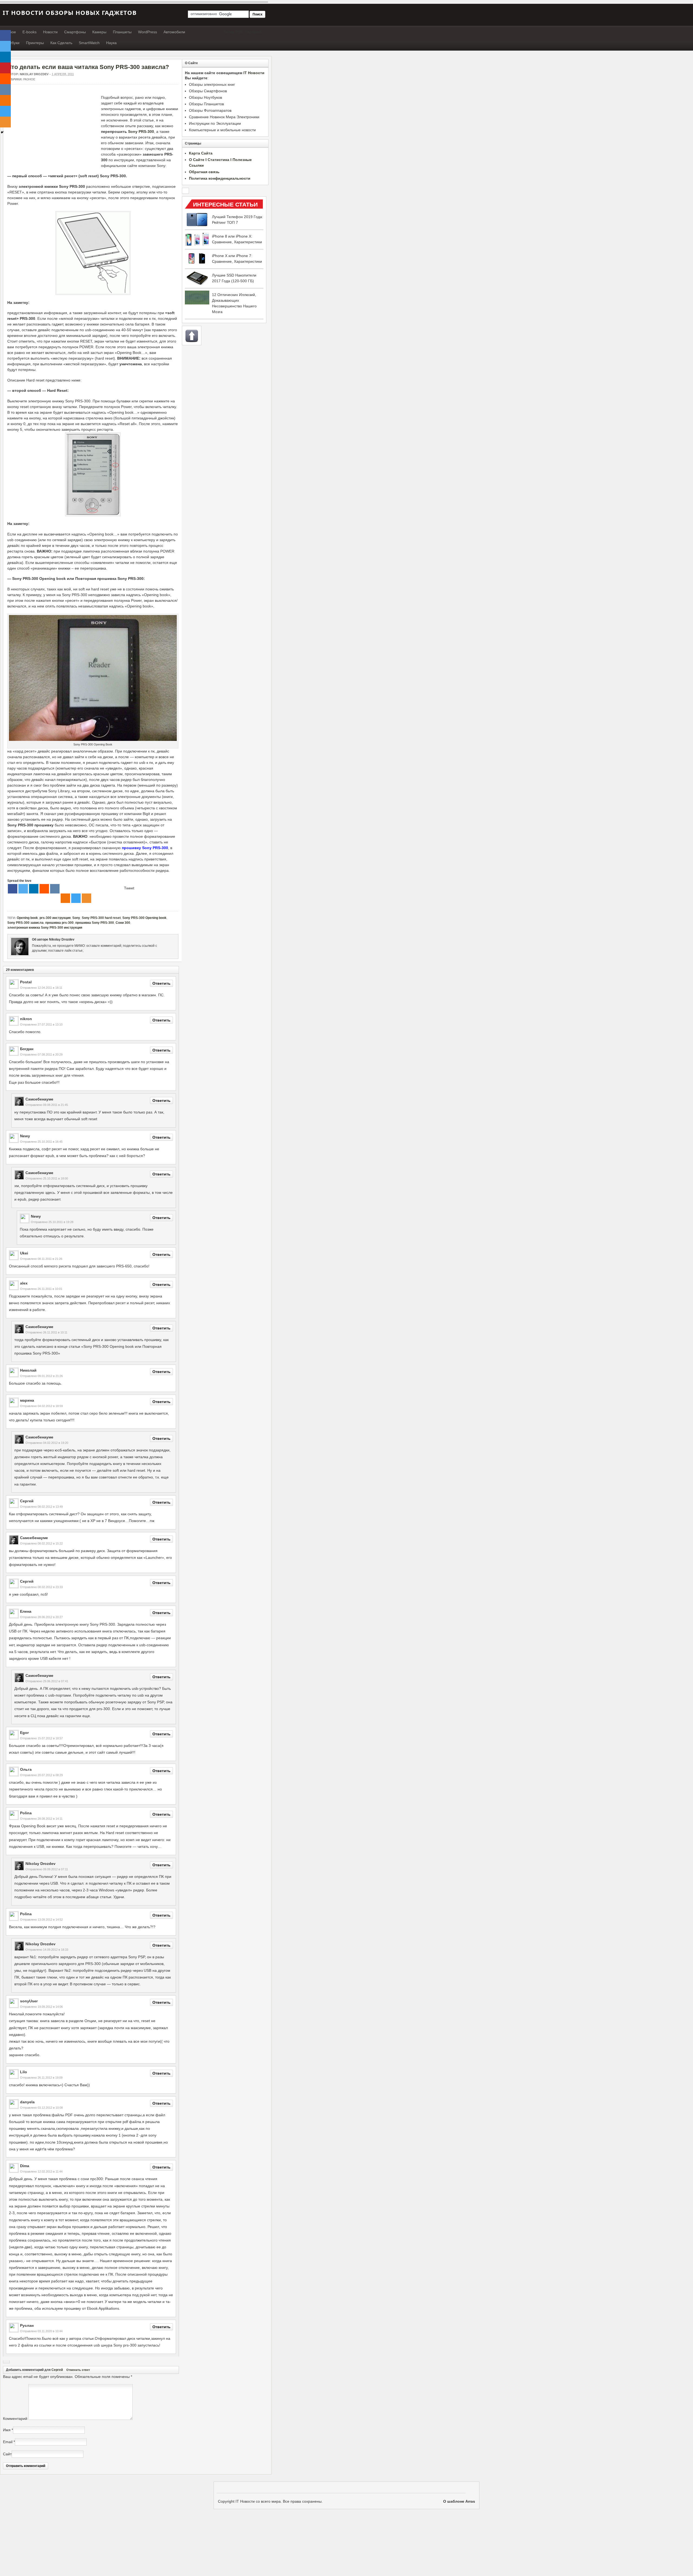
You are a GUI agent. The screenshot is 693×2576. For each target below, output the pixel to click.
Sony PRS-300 (141, 132)
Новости (50, 32)
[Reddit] (44, 889)
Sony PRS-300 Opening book (144, 918)
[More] (86, 898)
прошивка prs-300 (59, 923)
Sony (76, 918)
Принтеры (35, 43)
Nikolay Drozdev (34, 74)
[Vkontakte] (55, 889)
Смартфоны (75, 32)
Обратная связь (204, 172)
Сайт (7, 2454)
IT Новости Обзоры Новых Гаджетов (70, 12)
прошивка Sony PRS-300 (95, 923)
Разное (29, 79)
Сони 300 (123, 923)
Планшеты (122, 32)
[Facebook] (13, 889)
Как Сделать (61, 43)
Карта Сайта (201, 153)
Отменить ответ (78, 2370)
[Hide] (2, 132)
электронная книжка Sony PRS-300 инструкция (45, 928)
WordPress (148, 32)
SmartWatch (89, 43)
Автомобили (174, 32)
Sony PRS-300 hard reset (101, 918)
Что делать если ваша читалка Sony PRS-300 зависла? (88, 67)
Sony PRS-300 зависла (25, 923)
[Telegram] (76, 898)
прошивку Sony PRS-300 (145, 848)
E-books (30, 32)
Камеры (99, 32)
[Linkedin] (34, 889)
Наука (111, 43)
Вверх (192, 336)
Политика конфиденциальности (220, 178)
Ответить (161, 983)
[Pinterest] (5, 68)
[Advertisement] (53, 133)
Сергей (57, 2370)
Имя (7, 2430)
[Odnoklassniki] (65, 898)
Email (8, 2442)
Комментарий (15, 2419)
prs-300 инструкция (55, 918)
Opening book (27, 918)
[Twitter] (23, 889)
